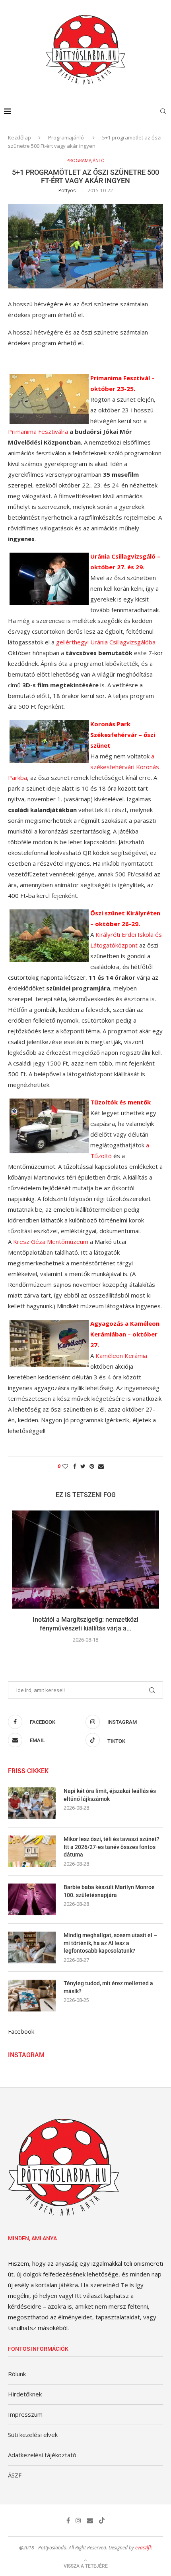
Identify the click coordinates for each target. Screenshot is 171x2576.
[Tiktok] (102, 2520)
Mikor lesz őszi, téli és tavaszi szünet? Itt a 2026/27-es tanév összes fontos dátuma (112, 1847)
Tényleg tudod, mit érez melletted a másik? (108, 1987)
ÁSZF (15, 2475)
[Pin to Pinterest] (92, 1466)
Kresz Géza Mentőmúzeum (51, 1242)
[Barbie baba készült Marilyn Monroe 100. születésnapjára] (32, 1899)
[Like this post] (65, 1466)
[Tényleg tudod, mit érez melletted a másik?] (32, 1996)
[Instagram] (78, 2520)
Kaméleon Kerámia (121, 1356)
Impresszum (25, 2414)
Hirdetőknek (25, 2394)
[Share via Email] (101, 1466)
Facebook (21, 2031)
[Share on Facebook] (75, 1466)
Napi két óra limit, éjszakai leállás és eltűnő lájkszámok (110, 1795)
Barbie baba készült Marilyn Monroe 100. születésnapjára (109, 1891)
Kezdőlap (19, 137)
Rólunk (17, 2374)
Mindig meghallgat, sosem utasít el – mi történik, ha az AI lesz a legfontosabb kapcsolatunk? (110, 1943)
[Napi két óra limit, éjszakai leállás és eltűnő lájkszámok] (32, 1803)
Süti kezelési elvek (33, 2435)
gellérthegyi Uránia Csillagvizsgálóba (106, 642)
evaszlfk (144, 2548)
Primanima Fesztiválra (38, 431)
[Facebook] (68, 2520)
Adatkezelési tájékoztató (42, 2455)
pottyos (67, 190)
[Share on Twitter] (83, 1466)
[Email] (90, 2520)
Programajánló (67, 137)
